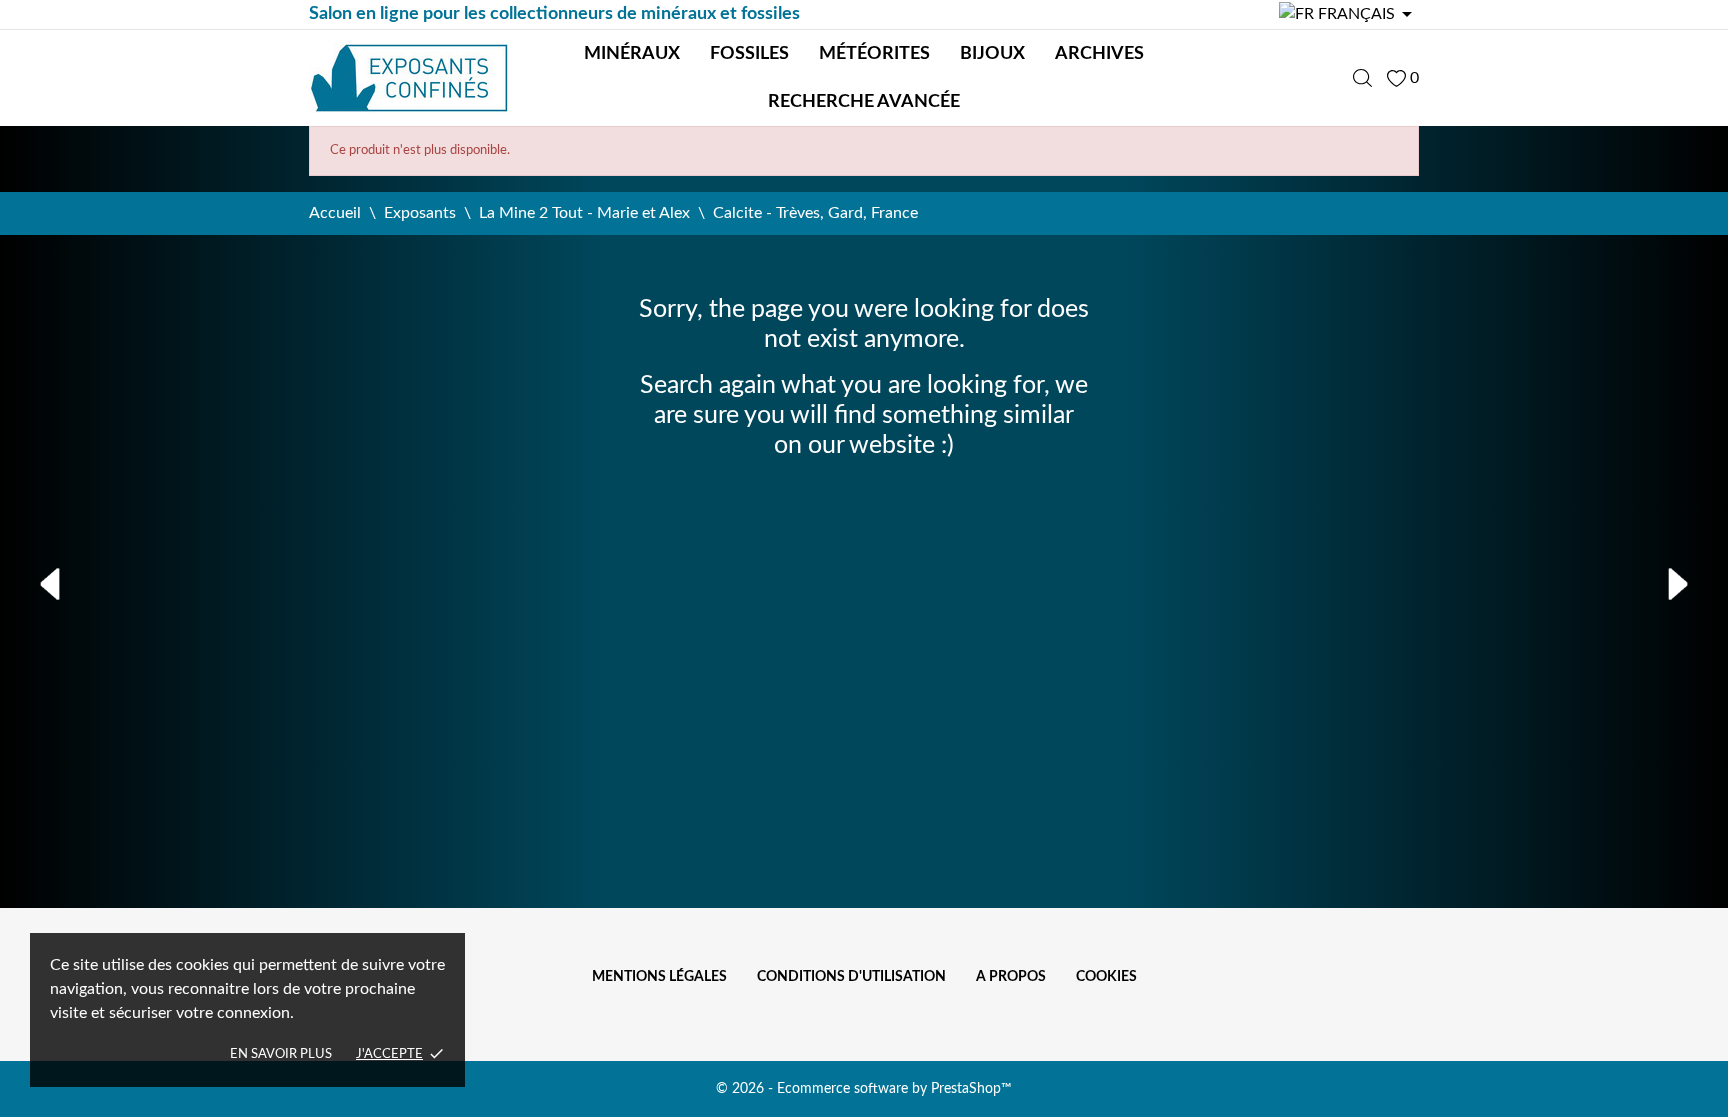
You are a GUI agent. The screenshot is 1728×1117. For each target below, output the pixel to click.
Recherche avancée (864, 102)
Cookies (1106, 977)
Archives (1099, 54)
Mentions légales (659, 977)
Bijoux (992, 54)
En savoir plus (281, 1054)
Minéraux (632, 54)
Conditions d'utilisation (851, 977)
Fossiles (749, 54)
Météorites (874, 54)
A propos (1011, 977)
